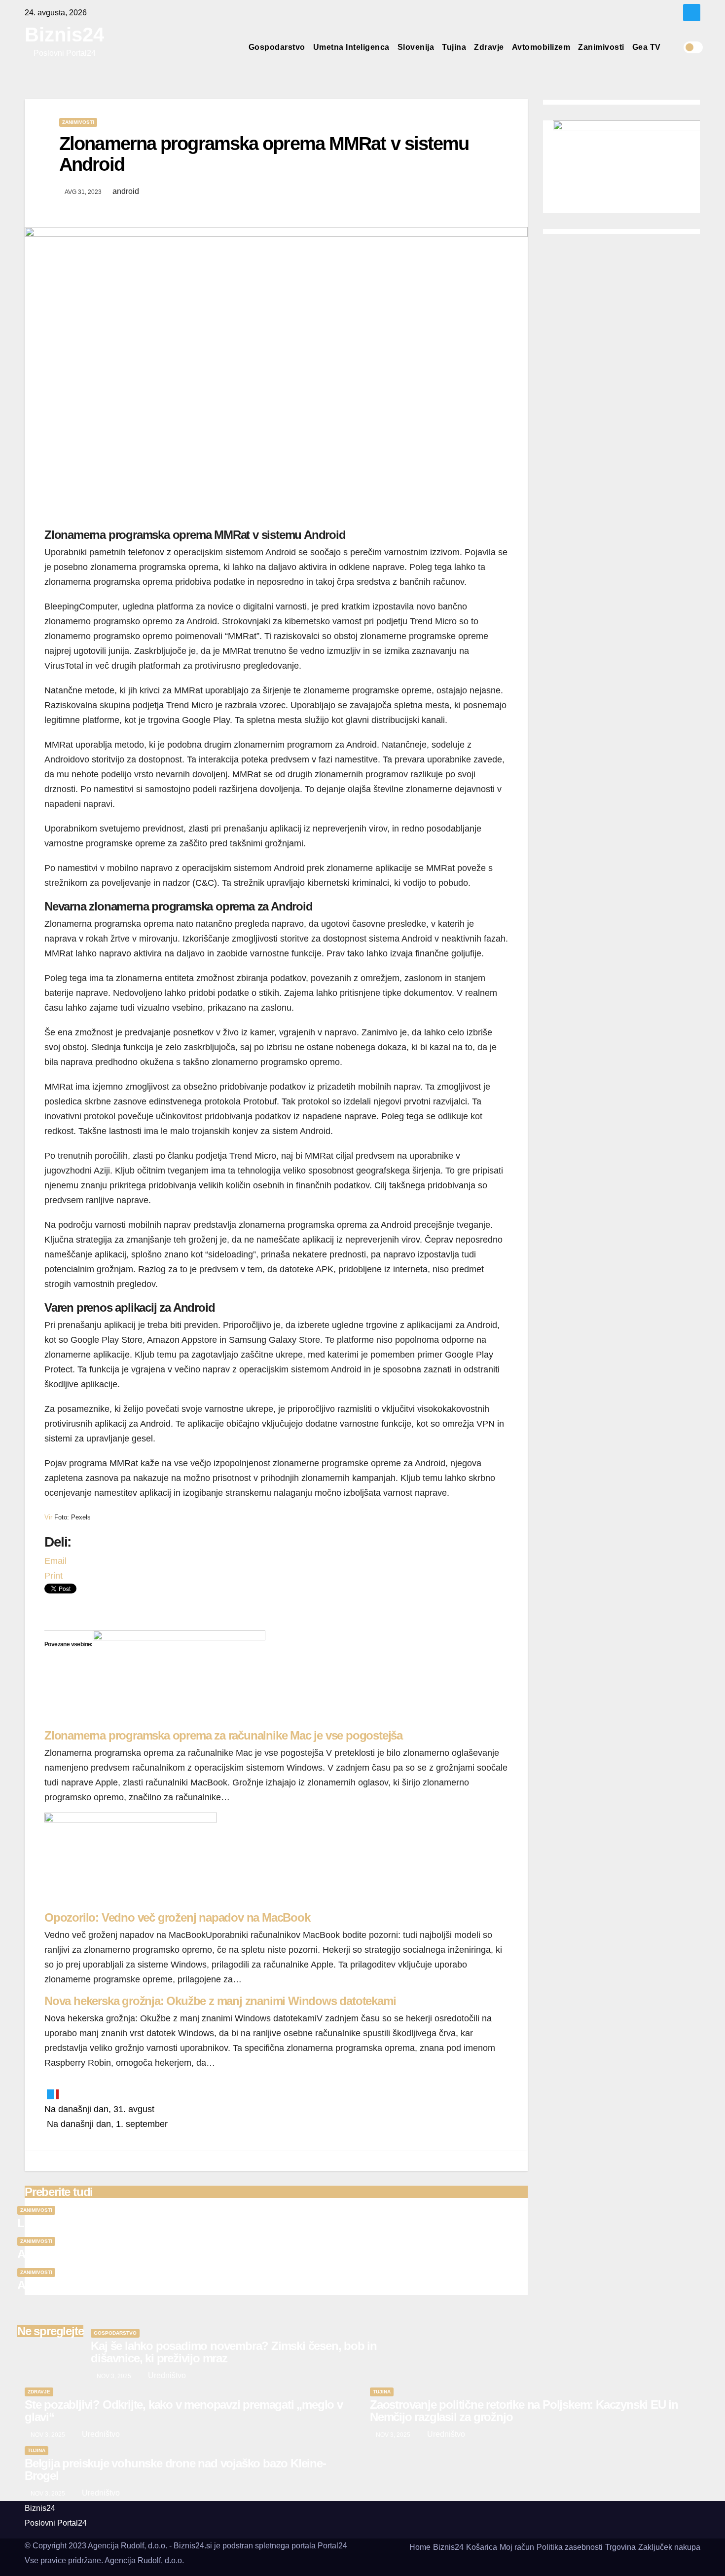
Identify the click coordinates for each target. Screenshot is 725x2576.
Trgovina (620, 2547)
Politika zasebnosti (570, 2547)
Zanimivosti (601, 47)
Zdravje (489, 47)
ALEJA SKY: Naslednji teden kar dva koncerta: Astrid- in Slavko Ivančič (197, 2254)
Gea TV (647, 47)
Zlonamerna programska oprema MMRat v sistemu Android (264, 154)
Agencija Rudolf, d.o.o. (144, 2560)
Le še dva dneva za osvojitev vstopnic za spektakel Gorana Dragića (187, 2223)
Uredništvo (166, 2375)
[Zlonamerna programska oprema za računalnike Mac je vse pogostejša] (179, 1679)
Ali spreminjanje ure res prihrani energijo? (124, 2285)
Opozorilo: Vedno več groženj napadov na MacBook (177, 1917)
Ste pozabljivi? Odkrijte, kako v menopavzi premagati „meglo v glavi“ (184, 2411)
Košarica (482, 2547)
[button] (676, 47)
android (126, 191)
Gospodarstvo (277, 47)
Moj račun (517, 2547)
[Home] (236, 47)
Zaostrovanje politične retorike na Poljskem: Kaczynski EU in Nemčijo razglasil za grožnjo (524, 2411)
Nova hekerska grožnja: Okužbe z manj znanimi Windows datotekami (220, 2001)
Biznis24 (64, 35)
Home (420, 2547)
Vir (48, 1517)
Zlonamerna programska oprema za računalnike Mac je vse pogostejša (223, 1735)
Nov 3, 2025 (114, 2376)
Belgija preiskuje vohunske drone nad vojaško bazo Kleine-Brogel (175, 2469)
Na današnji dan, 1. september (106, 2124)
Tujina (454, 47)
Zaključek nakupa (669, 2547)
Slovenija (416, 47)
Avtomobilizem (541, 47)
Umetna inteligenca (351, 47)
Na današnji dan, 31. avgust (99, 2109)
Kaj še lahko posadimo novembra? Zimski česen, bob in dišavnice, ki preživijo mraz (234, 2352)
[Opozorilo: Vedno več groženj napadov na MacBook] (131, 1861)
